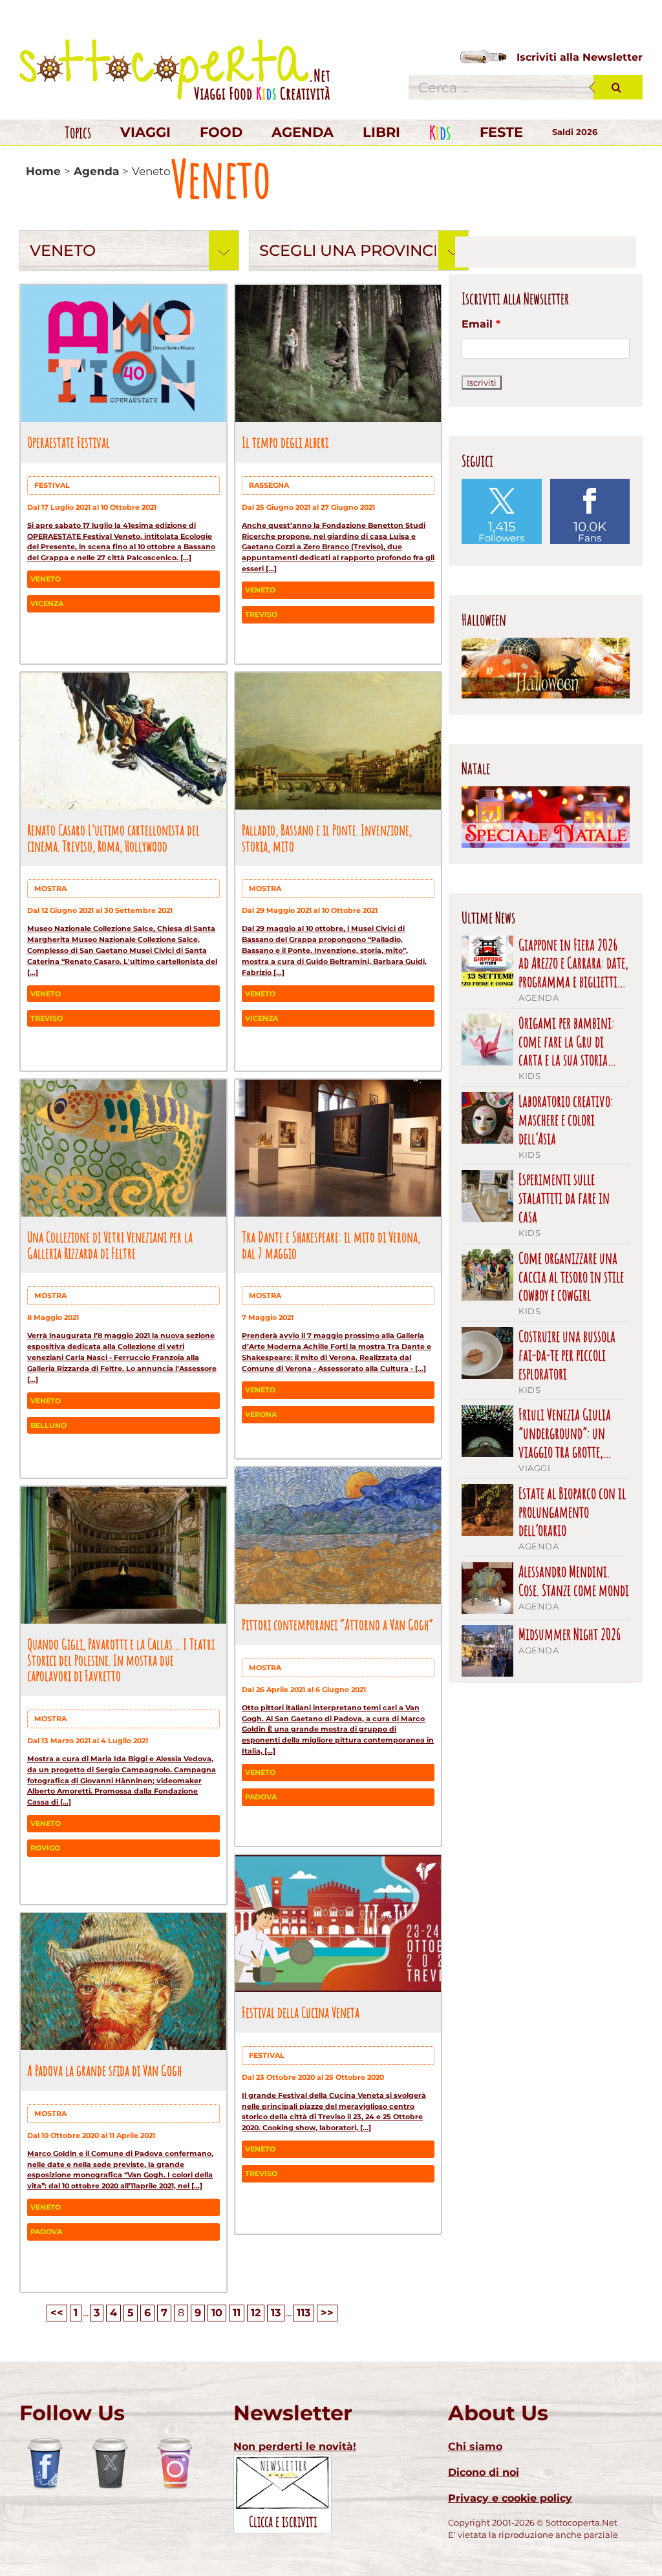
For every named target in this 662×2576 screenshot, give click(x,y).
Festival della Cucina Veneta (301, 2012)
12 (256, 2313)
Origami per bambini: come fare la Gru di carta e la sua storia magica (566, 1042)
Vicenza (47, 603)
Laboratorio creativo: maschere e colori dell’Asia (566, 1120)
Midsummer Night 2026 (570, 1634)
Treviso (261, 614)
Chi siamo (475, 2446)
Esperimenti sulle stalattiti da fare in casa (564, 1198)
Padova (261, 1797)
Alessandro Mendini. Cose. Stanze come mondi (574, 1581)
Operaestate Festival (69, 442)
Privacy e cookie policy (510, 2498)
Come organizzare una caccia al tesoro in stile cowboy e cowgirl (571, 1277)
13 (276, 2313)
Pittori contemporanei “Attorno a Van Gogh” (337, 1624)
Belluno (48, 1425)
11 (237, 2313)
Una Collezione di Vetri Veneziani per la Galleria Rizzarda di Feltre (110, 1245)
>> (327, 2313)
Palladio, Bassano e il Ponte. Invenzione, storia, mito (327, 838)
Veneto (46, 579)
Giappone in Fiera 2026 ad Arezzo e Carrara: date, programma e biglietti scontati (573, 963)
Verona (261, 1414)
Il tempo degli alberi (285, 442)
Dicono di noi (484, 2472)
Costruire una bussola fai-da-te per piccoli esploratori (567, 1355)
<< (57, 2313)
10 (217, 2313)
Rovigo (45, 1848)
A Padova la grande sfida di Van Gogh (104, 2070)
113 (304, 2313)
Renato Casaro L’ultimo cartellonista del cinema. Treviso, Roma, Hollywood (113, 838)
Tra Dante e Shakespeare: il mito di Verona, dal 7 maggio (331, 1245)
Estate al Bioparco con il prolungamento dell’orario (572, 1512)
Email (481, 324)
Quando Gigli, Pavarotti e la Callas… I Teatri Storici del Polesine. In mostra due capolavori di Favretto (121, 1660)
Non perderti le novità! (295, 2446)
